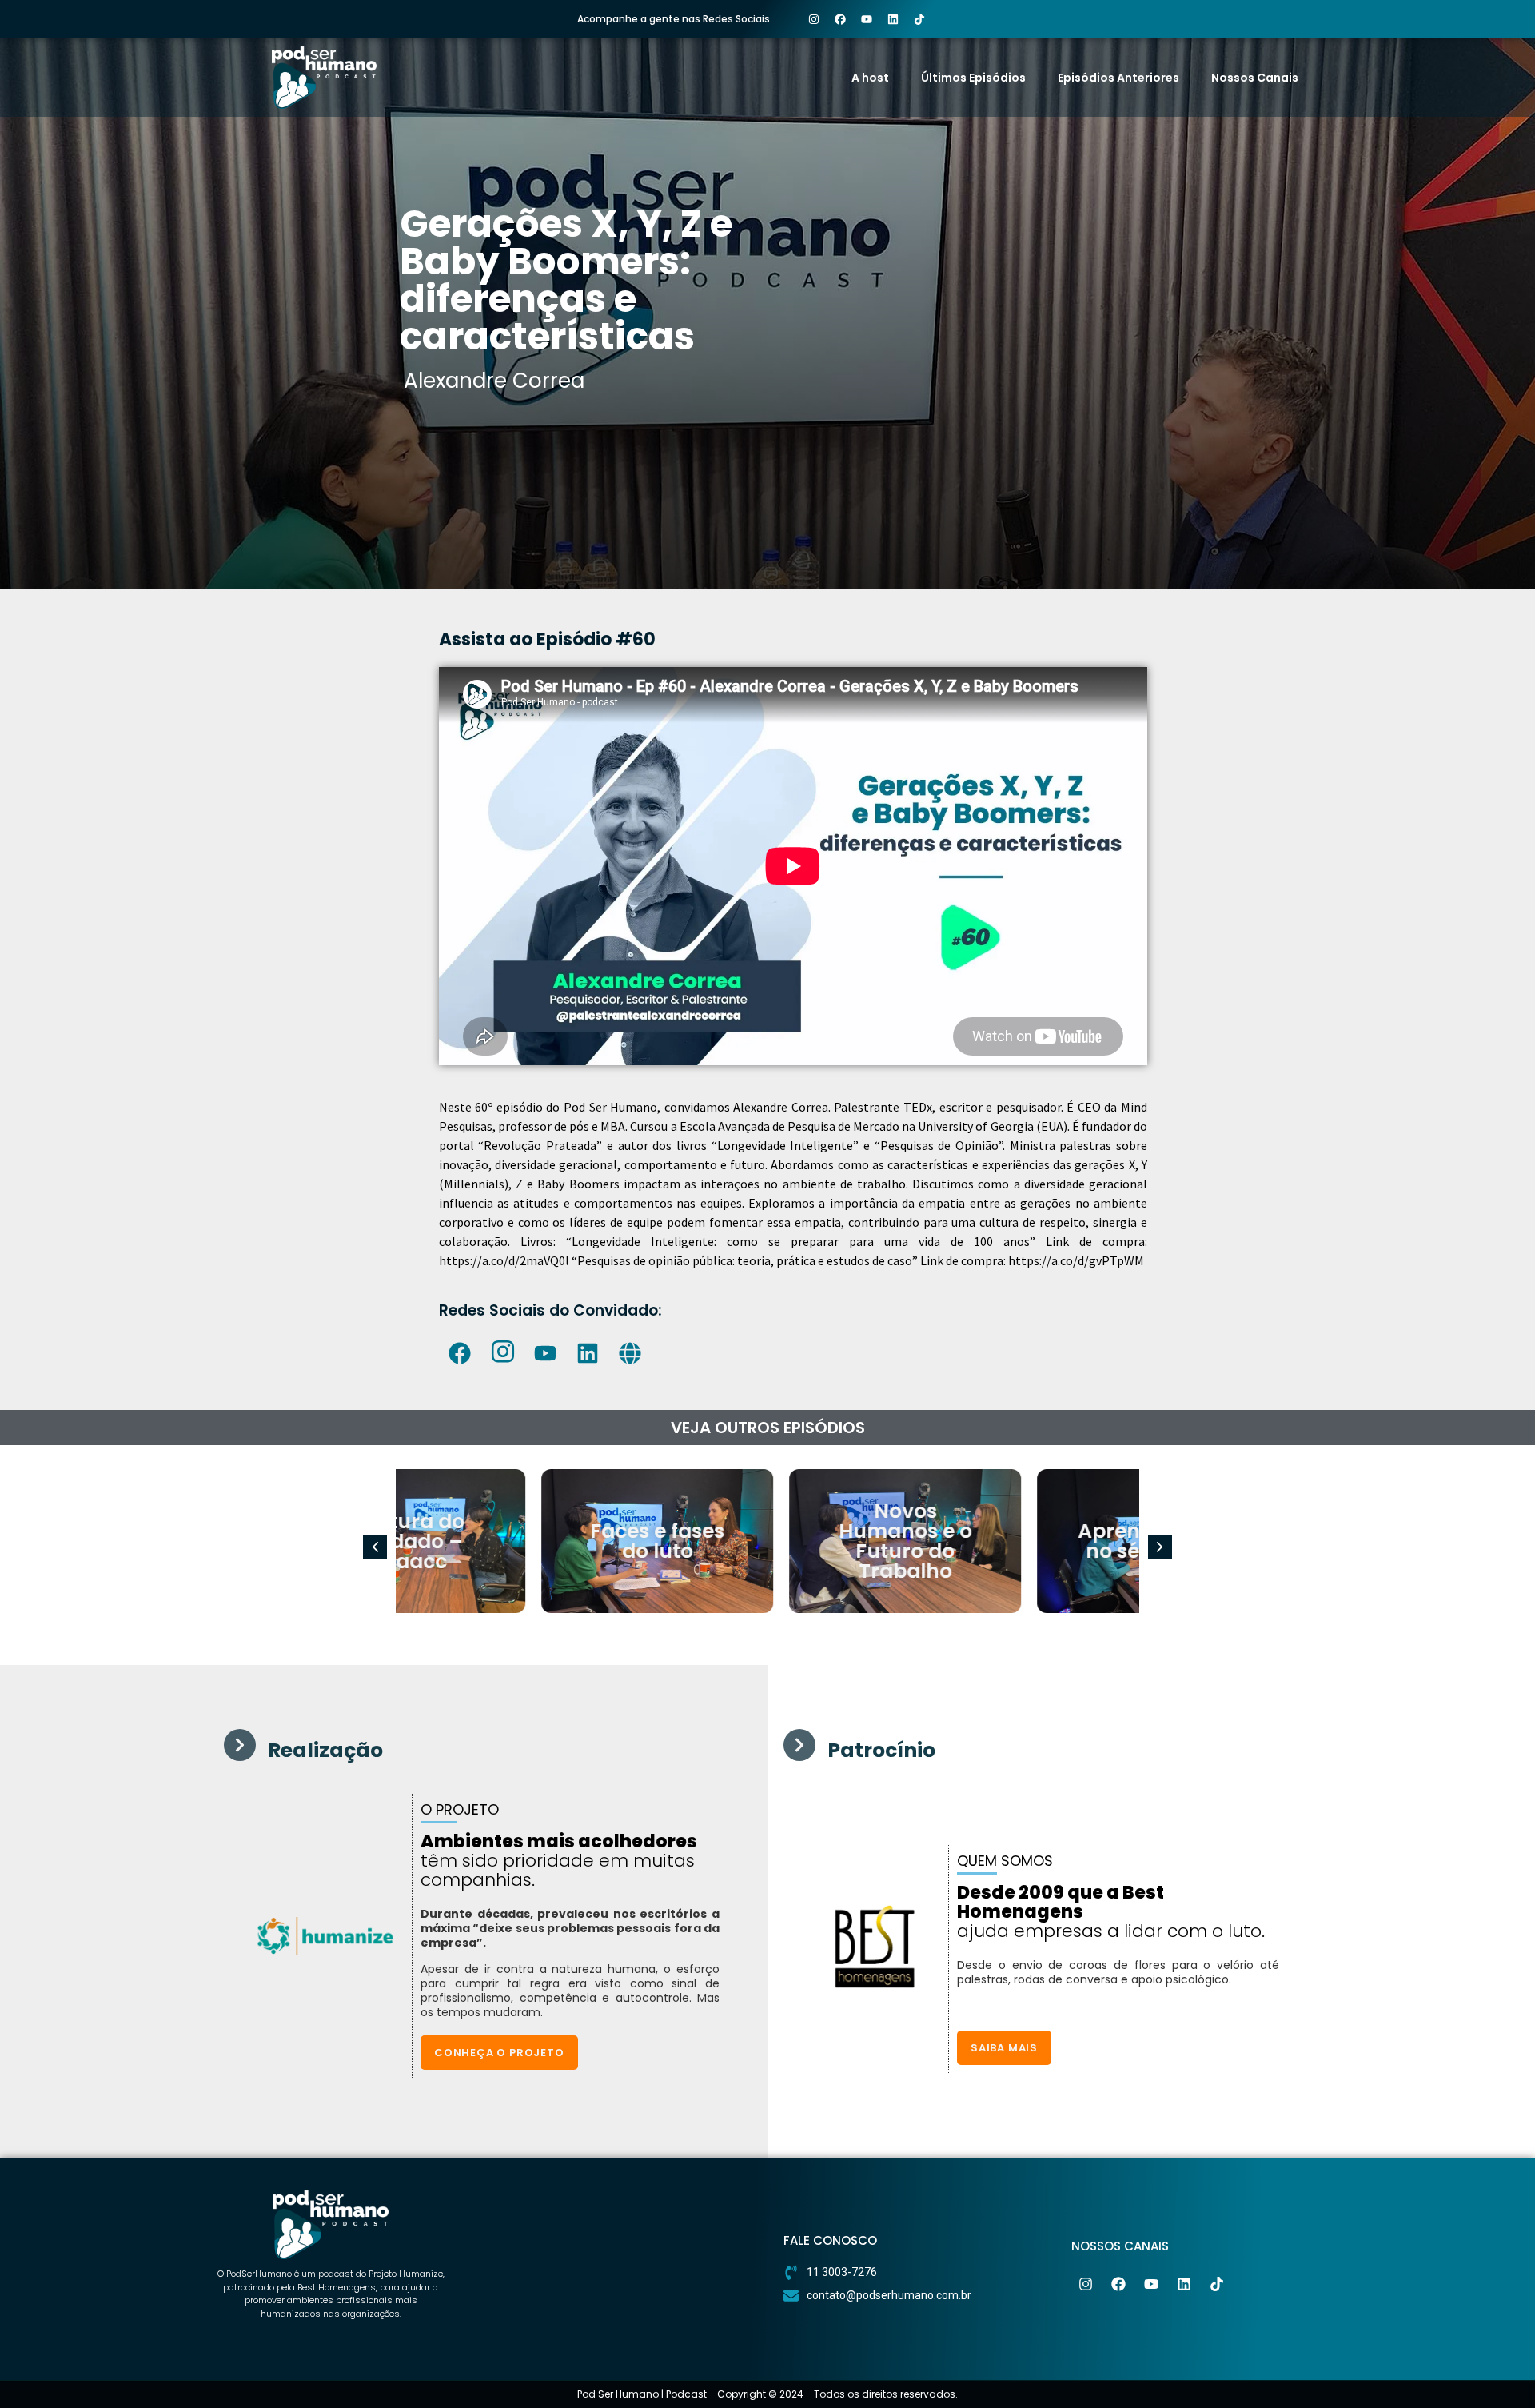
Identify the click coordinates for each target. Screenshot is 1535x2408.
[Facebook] (840, 19)
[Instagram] (814, 19)
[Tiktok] (919, 19)
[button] (1160, 1547)
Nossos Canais (1255, 78)
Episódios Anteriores (1118, 78)
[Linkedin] (893, 19)
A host (870, 78)
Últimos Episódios (973, 78)
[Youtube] (867, 19)
